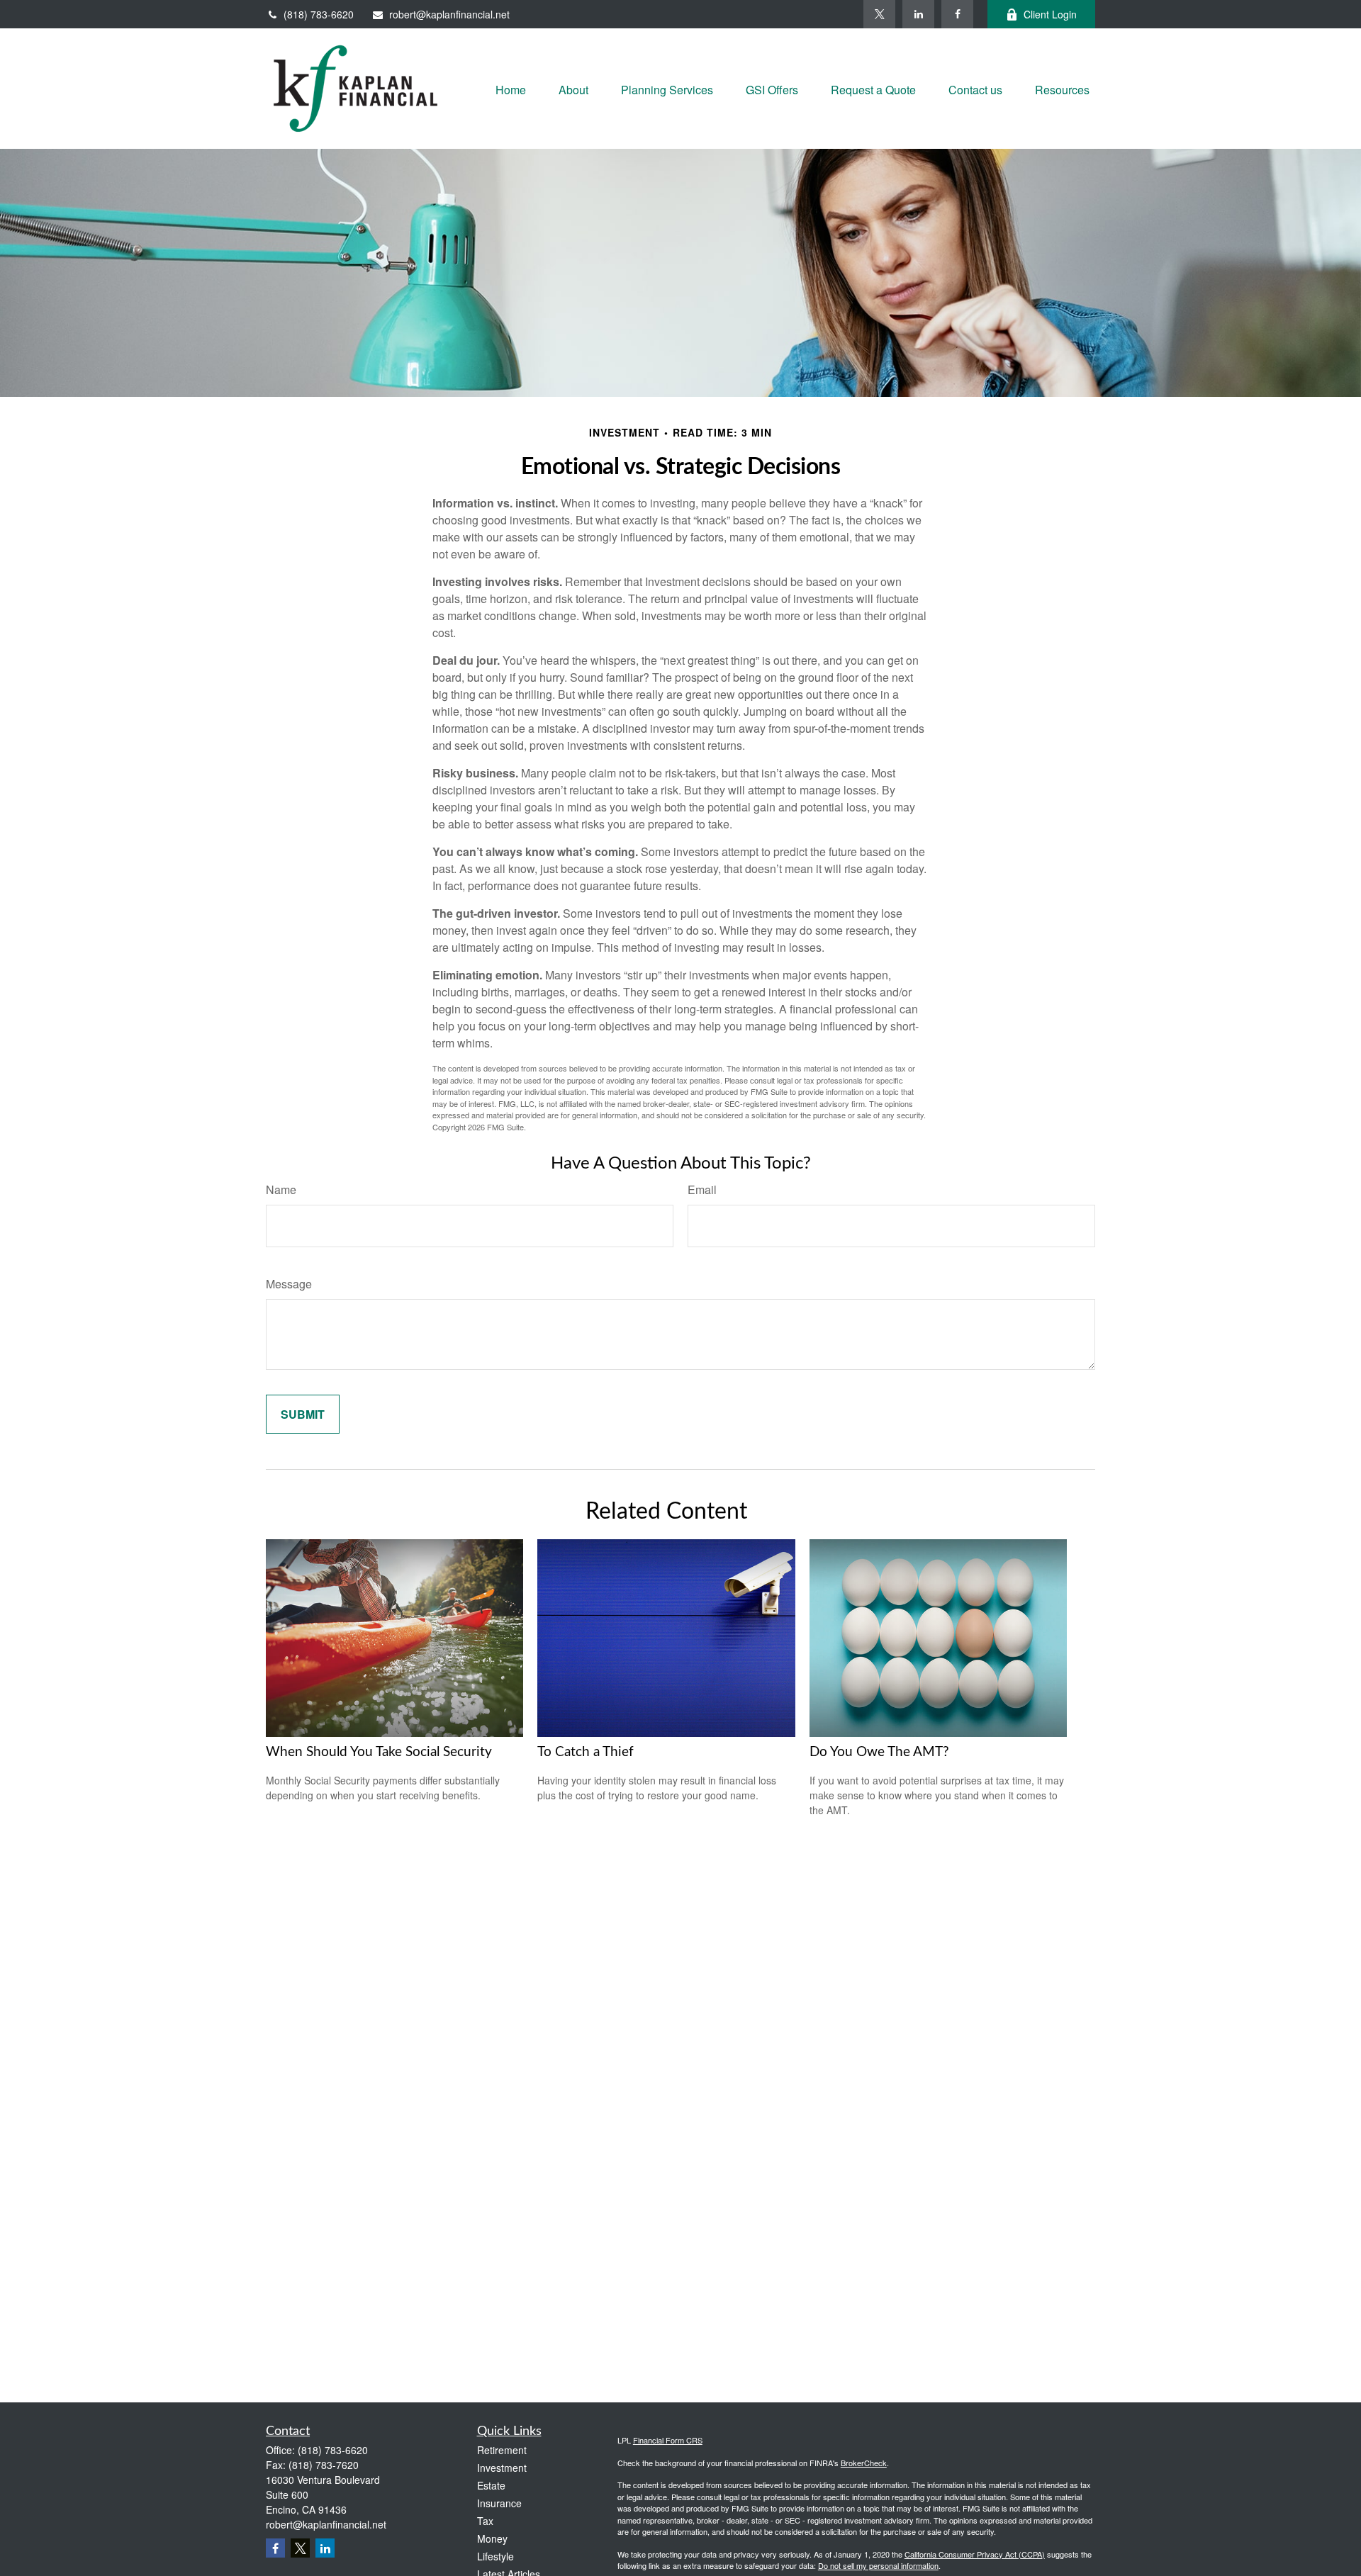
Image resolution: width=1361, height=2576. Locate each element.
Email (702, 1189)
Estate (491, 2485)
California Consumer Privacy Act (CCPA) (975, 2554)
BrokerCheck (864, 2463)
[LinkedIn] (918, 14)
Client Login (1050, 14)
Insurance (499, 2503)
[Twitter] (879, 14)
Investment (502, 2468)
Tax (485, 2521)
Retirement (502, 2450)
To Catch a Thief (586, 1752)
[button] (511, 88)
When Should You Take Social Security (379, 1752)
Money (492, 2538)
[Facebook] (957, 14)
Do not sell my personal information (878, 2565)
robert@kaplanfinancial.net (449, 14)
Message (289, 1284)
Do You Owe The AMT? (879, 1752)
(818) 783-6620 (319, 14)
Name (281, 1189)
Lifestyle (495, 2556)
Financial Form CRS (668, 2440)
